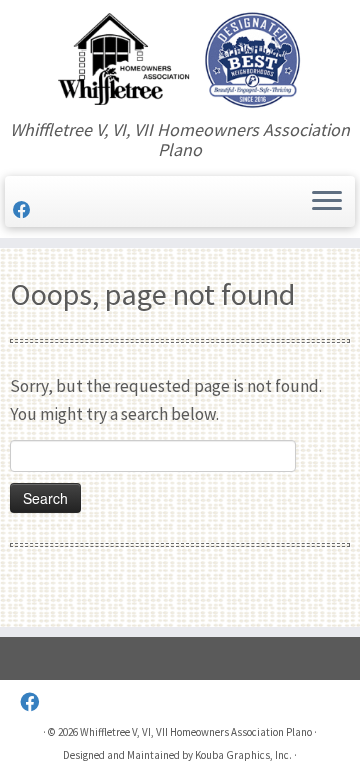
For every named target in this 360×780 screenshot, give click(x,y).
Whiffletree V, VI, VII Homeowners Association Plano (196, 732)
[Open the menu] (327, 202)
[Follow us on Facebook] (24, 210)
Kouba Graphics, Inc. (243, 755)
